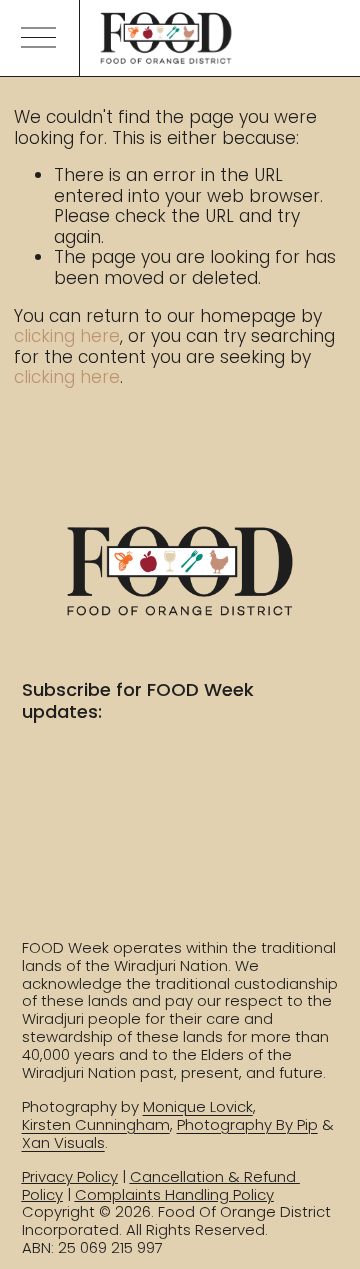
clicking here (67, 336)
